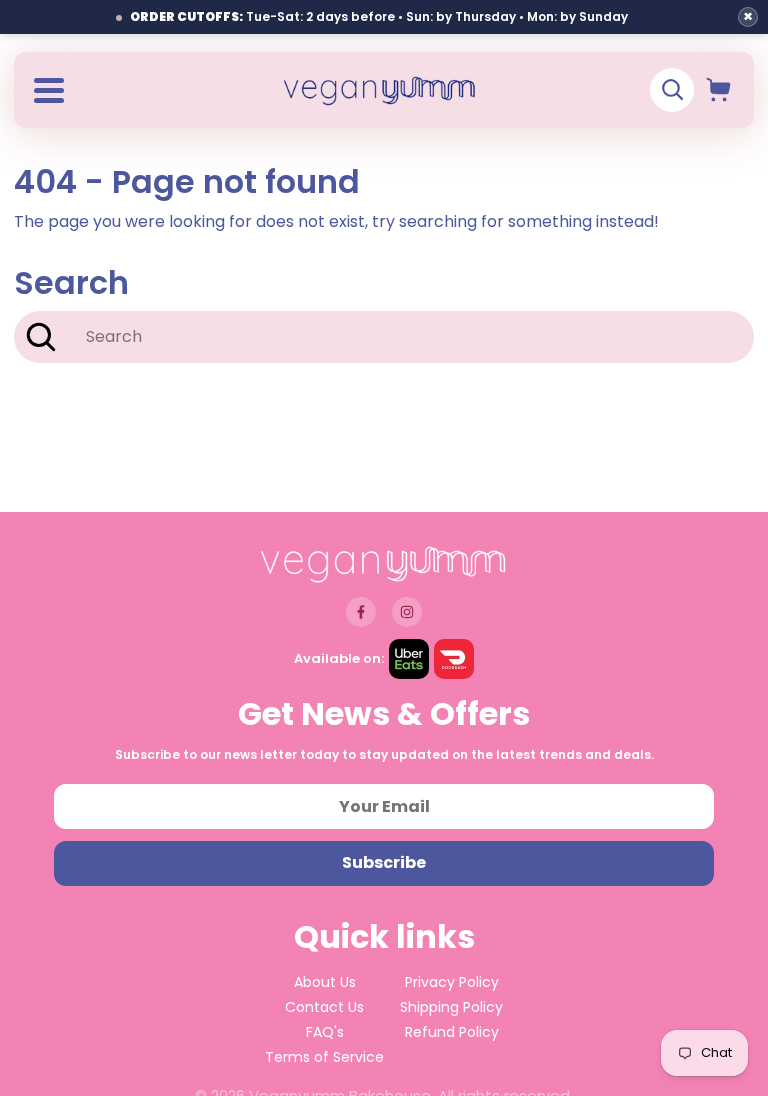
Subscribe (384, 862)
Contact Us (324, 1007)
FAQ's (325, 1032)
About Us (325, 982)
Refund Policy (452, 1032)
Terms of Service (324, 1057)
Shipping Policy (451, 1007)
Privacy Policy (452, 982)
